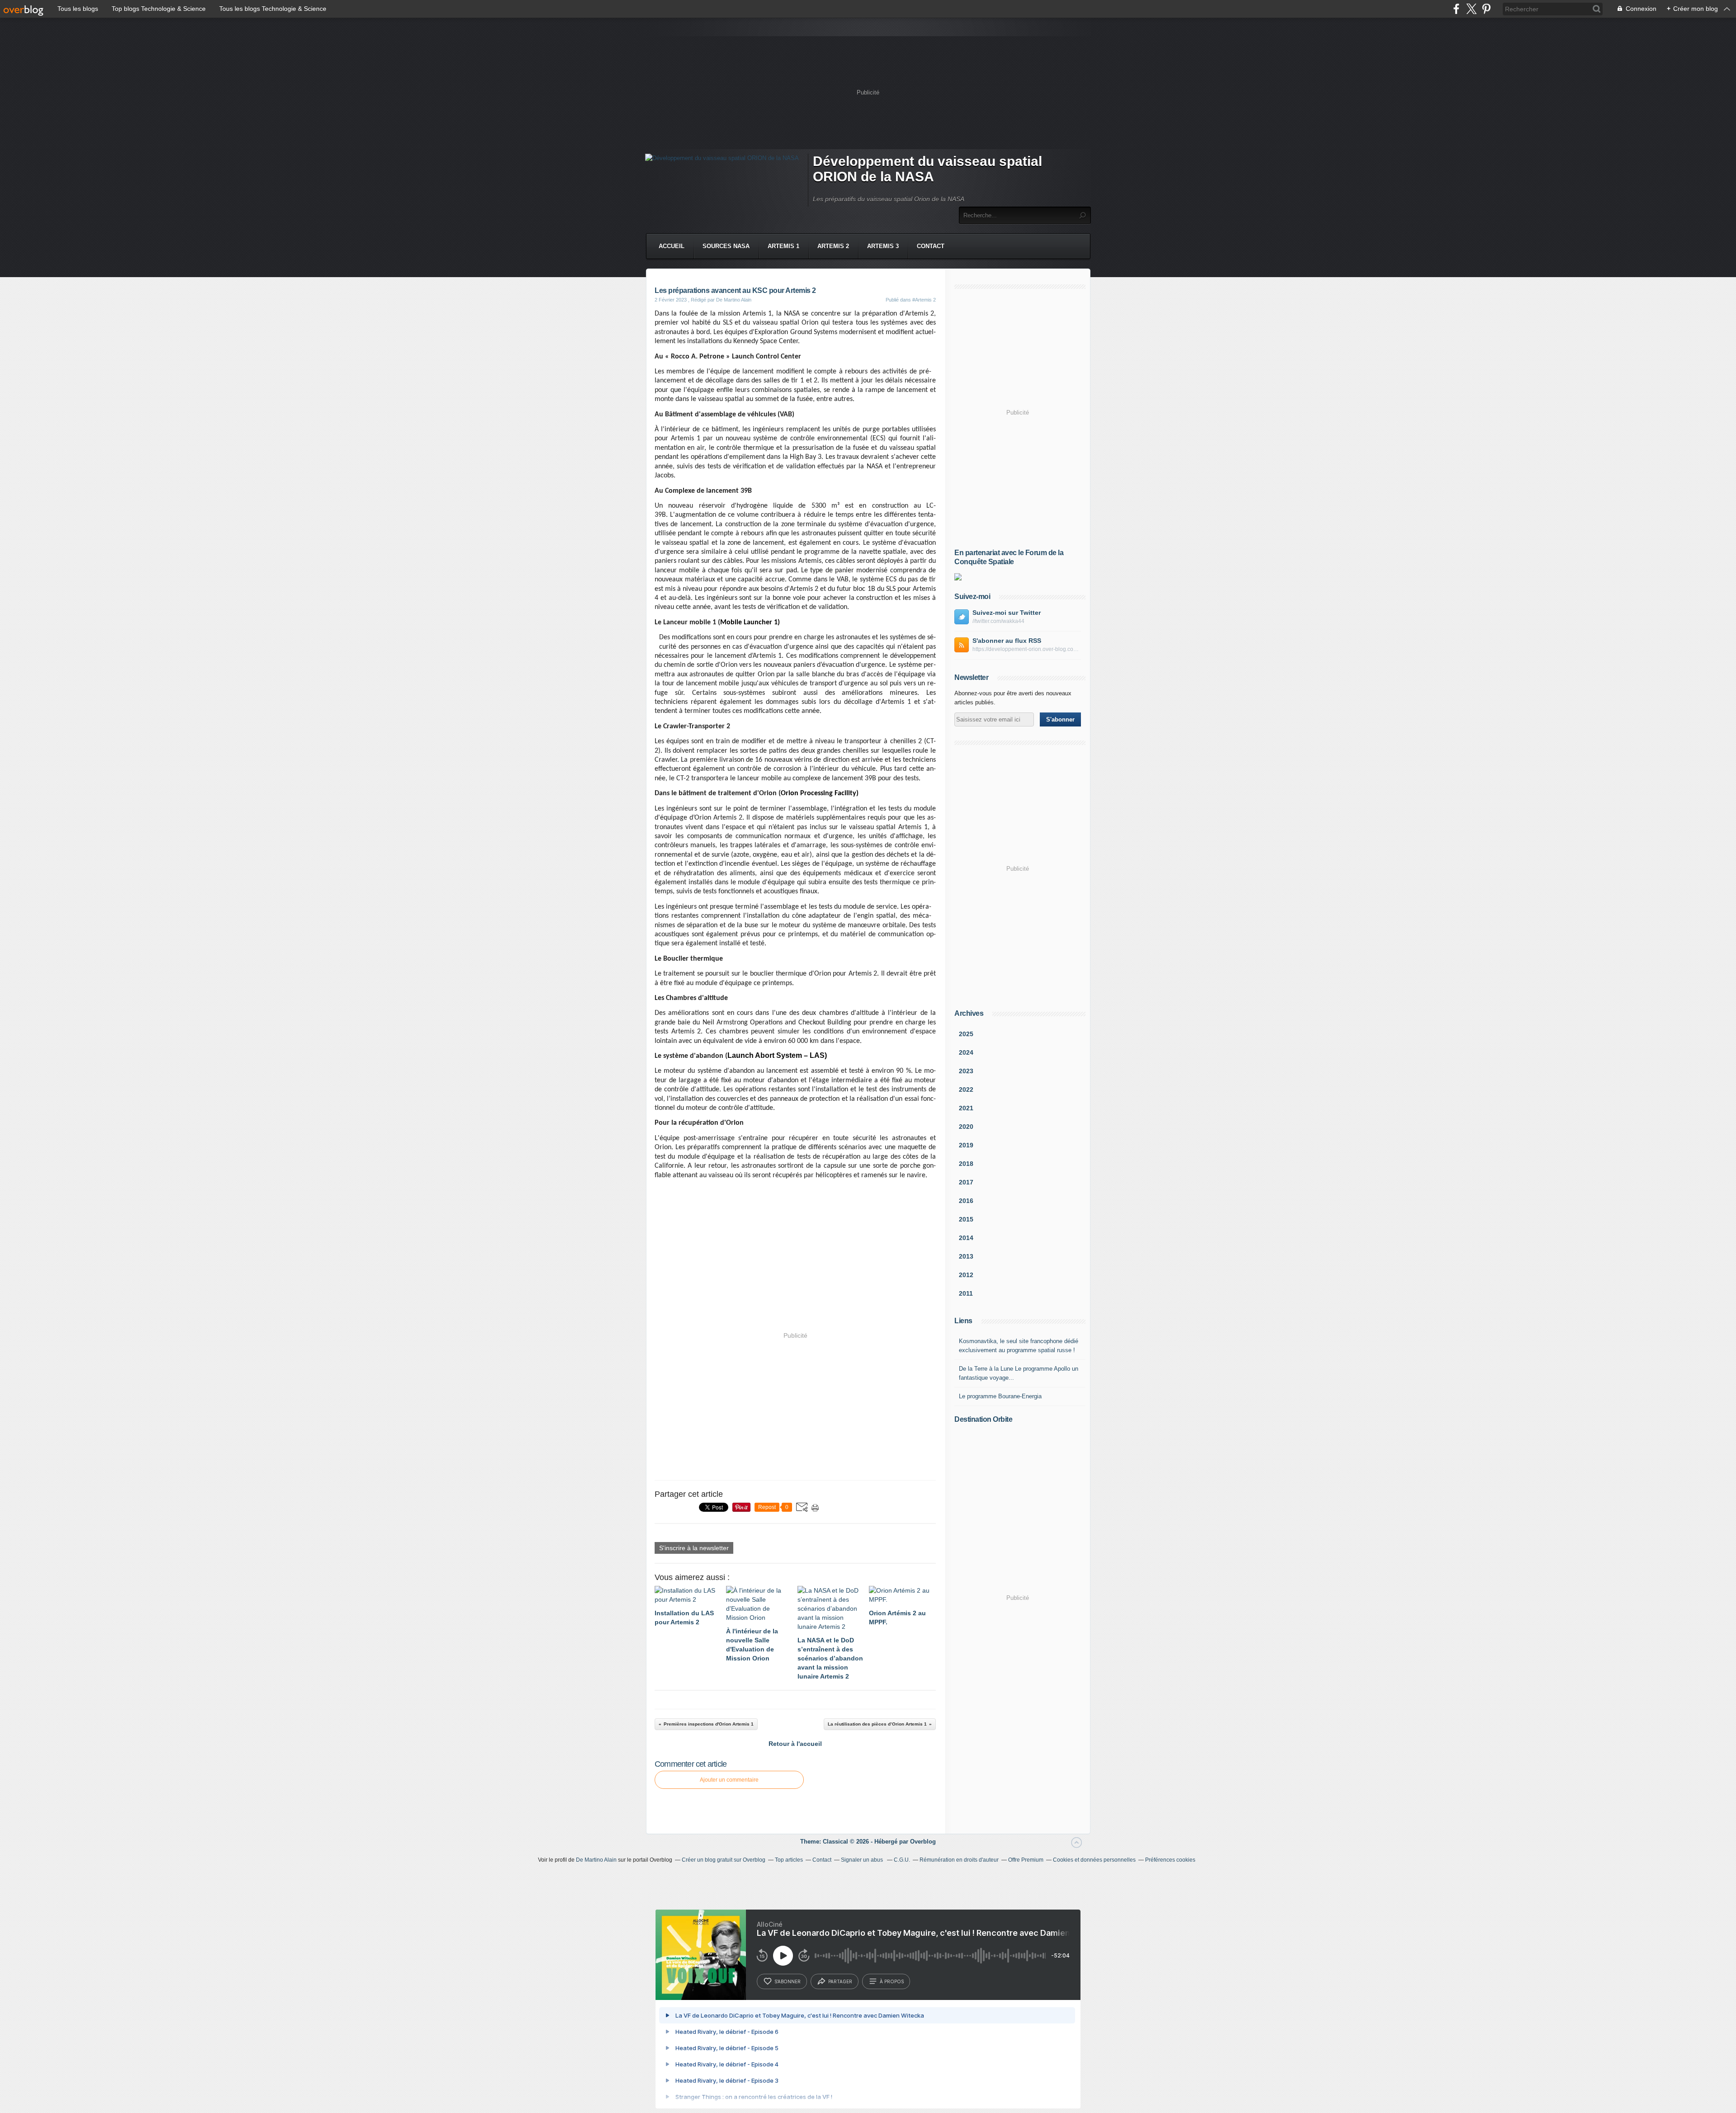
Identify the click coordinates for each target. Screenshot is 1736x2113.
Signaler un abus (863, 1860)
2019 (966, 1145)
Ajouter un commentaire (729, 1780)
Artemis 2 (833, 246)
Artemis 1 (783, 246)
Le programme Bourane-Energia (1000, 1396)
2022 (966, 1090)
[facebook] (1456, 9)
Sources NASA (726, 246)
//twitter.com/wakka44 (998, 621)
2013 (966, 1256)
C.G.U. (902, 1860)
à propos (892, 1981)
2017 (966, 1182)
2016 (966, 1201)
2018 (966, 1164)
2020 (966, 1127)
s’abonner (788, 1981)
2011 (966, 1293)
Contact (931, 246)
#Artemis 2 (924, 300)
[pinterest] (1486, 9)
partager (840, 1981)
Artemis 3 (883, 246)
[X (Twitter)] (1471, 9)
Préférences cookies (1170, 1860)
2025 (966, 1034)
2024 (966, 1052)
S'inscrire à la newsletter (694, 1548)
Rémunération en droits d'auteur (959, 1860)
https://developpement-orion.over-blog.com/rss (1027, 649)
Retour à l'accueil (795, 1744)
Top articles (789, 1860)
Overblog (923, 1842)
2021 (966, 1108)
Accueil (672, 246)
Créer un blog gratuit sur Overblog (724, 1860)
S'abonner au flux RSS (1007, 641)
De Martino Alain (596, 1860)
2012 (966, 1275)
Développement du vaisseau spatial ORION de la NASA (927, 169)
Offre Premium (1026, 1860)
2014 (966, 1238)
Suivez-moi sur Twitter (1007, 613)
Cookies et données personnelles (1094, 1860)
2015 (966, 1219)
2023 (966, 1071)
